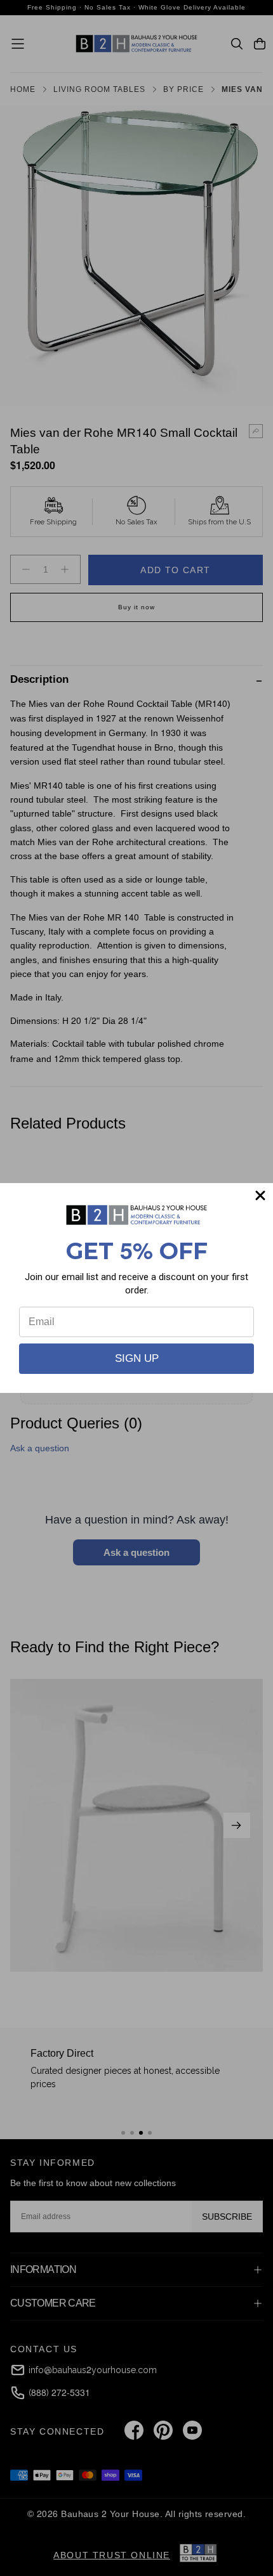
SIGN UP (137, 1358)
